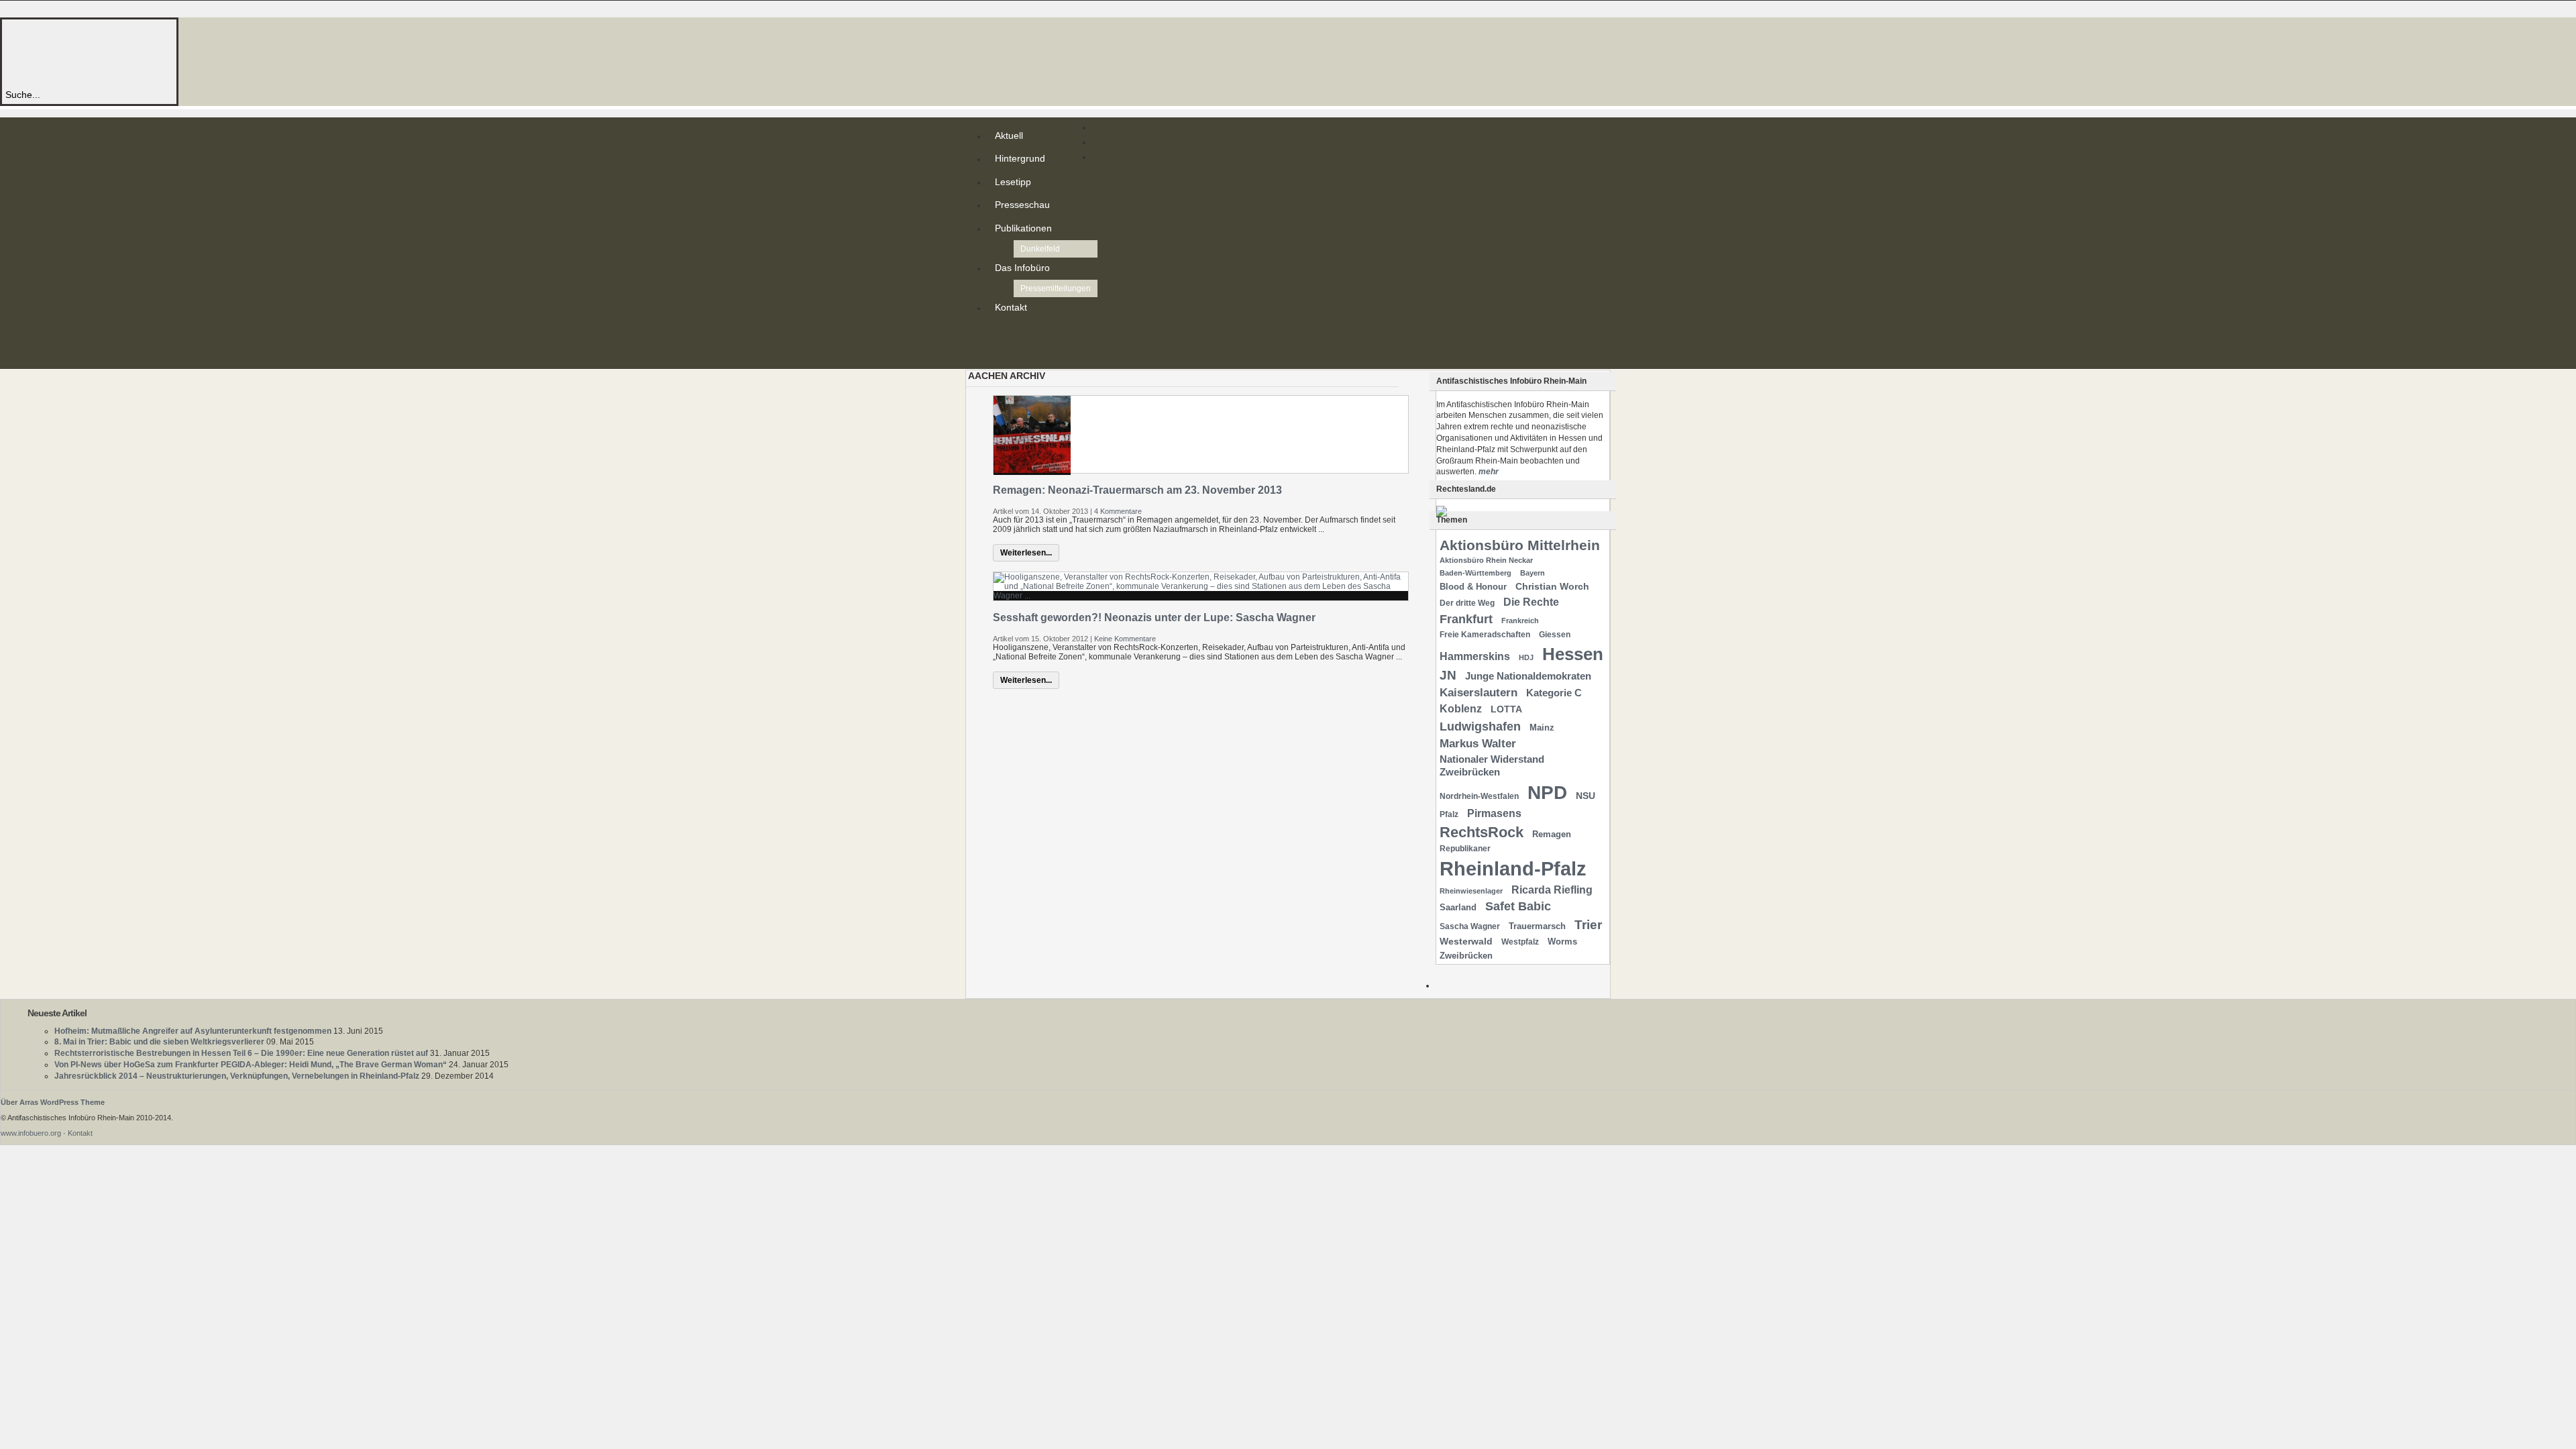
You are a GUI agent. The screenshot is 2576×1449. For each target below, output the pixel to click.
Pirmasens (1494, 813)
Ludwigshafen (1480, 726)
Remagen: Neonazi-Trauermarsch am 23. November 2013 (1137, 490)
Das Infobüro (1022, 268)
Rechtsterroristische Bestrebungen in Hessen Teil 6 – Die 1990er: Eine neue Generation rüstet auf (241, 1053)
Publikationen (1023, 228)
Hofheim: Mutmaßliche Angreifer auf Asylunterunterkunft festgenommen (193, 1031)
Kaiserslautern (1479, 693)
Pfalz (1449, 814)
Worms (1562, 942)
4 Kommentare (1118, 511)
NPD (1547, 793)
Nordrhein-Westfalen (1479, 796)
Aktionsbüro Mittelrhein (1520, 545)
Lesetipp (1013, 182)
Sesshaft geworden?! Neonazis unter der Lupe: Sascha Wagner (1154, 618)
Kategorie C (1554, 693)
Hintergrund (1020, 158)
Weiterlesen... (1026, 553)
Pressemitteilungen (1056, 288)
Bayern (1533, 573)
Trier (1588, 925)
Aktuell (1009, 136)
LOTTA (1506, 709)
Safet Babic (1518, 906)
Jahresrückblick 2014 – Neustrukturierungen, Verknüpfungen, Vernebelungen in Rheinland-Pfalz (237, 1076)
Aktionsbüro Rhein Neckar (1486, 560)
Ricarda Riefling (1552, 890)
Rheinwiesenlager (1471, 891)
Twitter (998, 345)
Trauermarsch (1537, 926)
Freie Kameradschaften (1485, 635)
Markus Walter (1478, 744)
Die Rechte (1531, 602)
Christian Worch (1552, 586)
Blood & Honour (1473, 587)
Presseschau (1022, 205)
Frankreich (1520, 621)
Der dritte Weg (1467, 603)
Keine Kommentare (1125, 639)
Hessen (1573, 654)
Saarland (1458, 907)
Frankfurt (1466, 619)
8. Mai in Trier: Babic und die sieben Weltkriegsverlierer (159, 1042)
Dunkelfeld (1040, 249)
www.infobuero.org (31, 1133)
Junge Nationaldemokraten (1528, 676)
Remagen (1552, 834)
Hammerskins (1475, 656)
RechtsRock (1482, 832)
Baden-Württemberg (1475, 573)
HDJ (1526, 657)
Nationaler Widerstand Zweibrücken (1492, 766)
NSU (1586, 796)
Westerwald (1466, 941)
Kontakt (1011, 307)
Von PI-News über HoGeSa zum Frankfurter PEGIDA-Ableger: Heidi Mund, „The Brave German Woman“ (251, 1065)
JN (1448, 675)
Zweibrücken (1466, 956)
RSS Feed (998, 334)
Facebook (998, 356)
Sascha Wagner (1470, 926)
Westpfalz (1520, 942)
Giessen (1555, 635)
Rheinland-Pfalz (1513, 868)
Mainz (1542, 728)
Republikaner (1465, 849)
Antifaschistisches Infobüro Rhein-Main (186, 53)
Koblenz (1461, 709)
